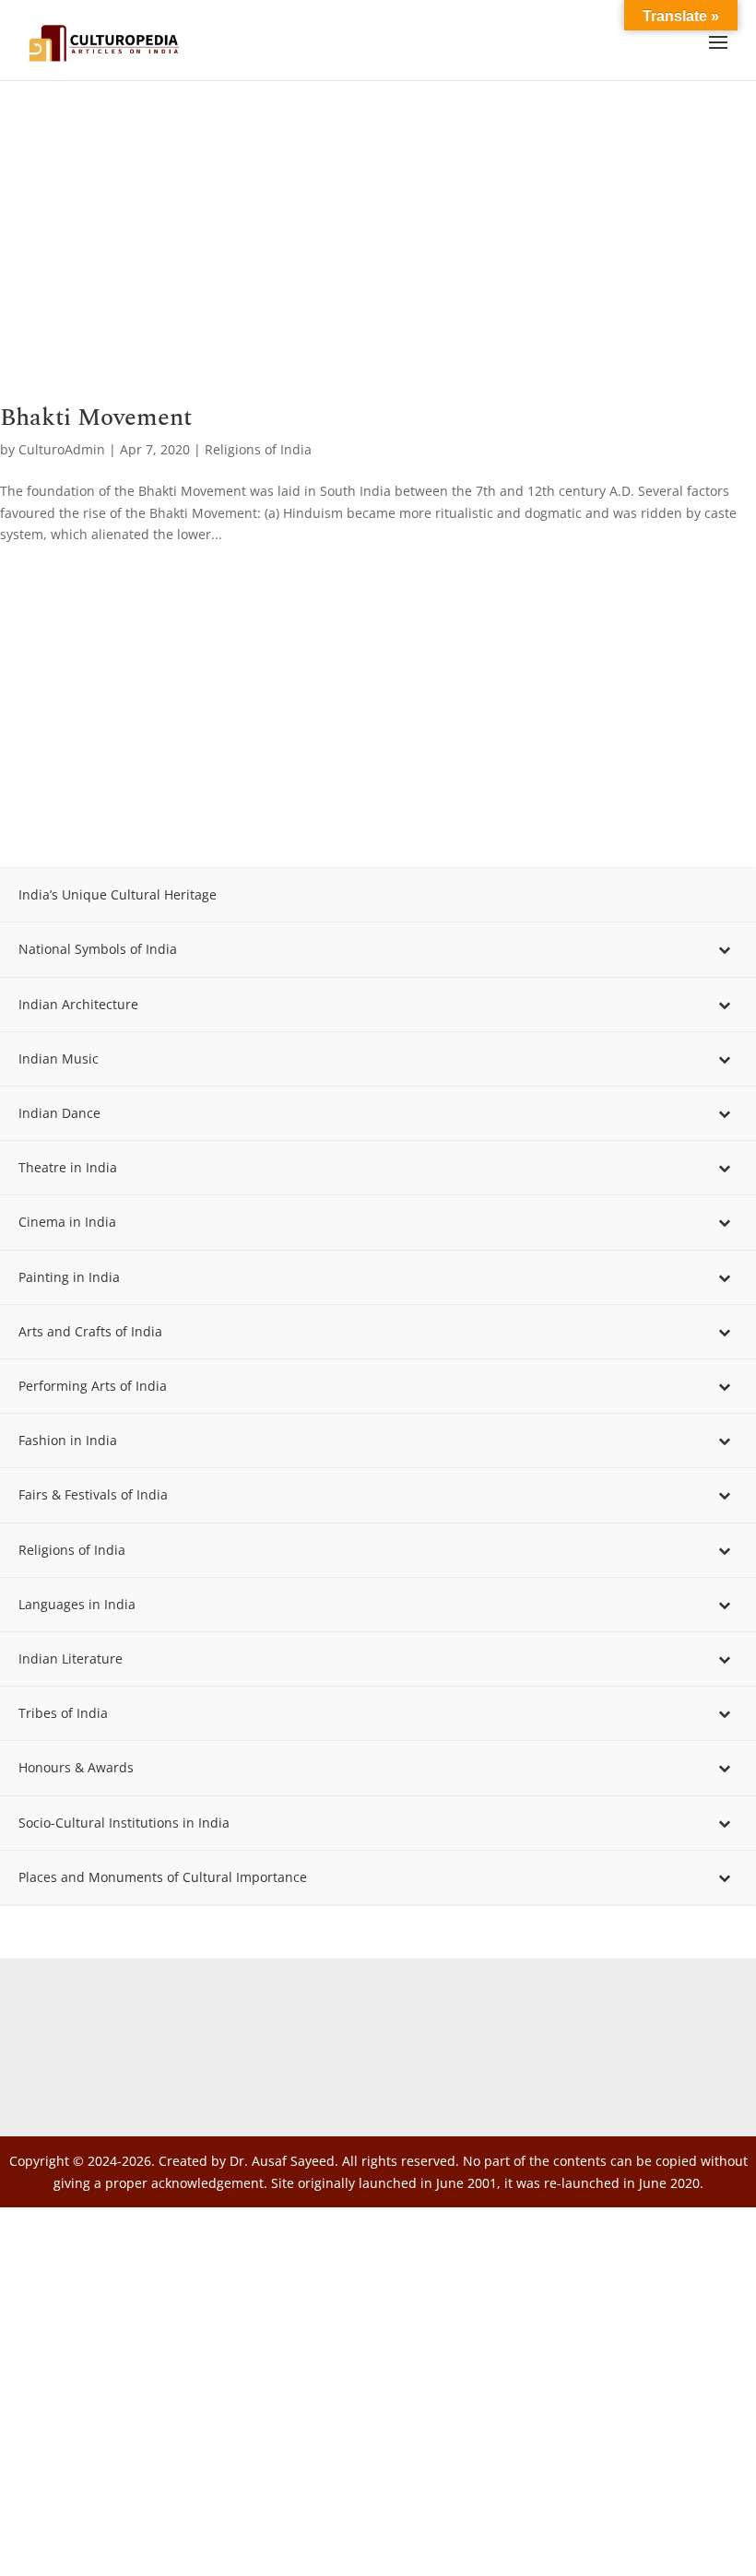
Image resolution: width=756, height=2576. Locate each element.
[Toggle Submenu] (724, 949)
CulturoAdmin (62, 449)
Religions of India (258, 449)
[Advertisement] (378, 269)
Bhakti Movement (96, 418)
